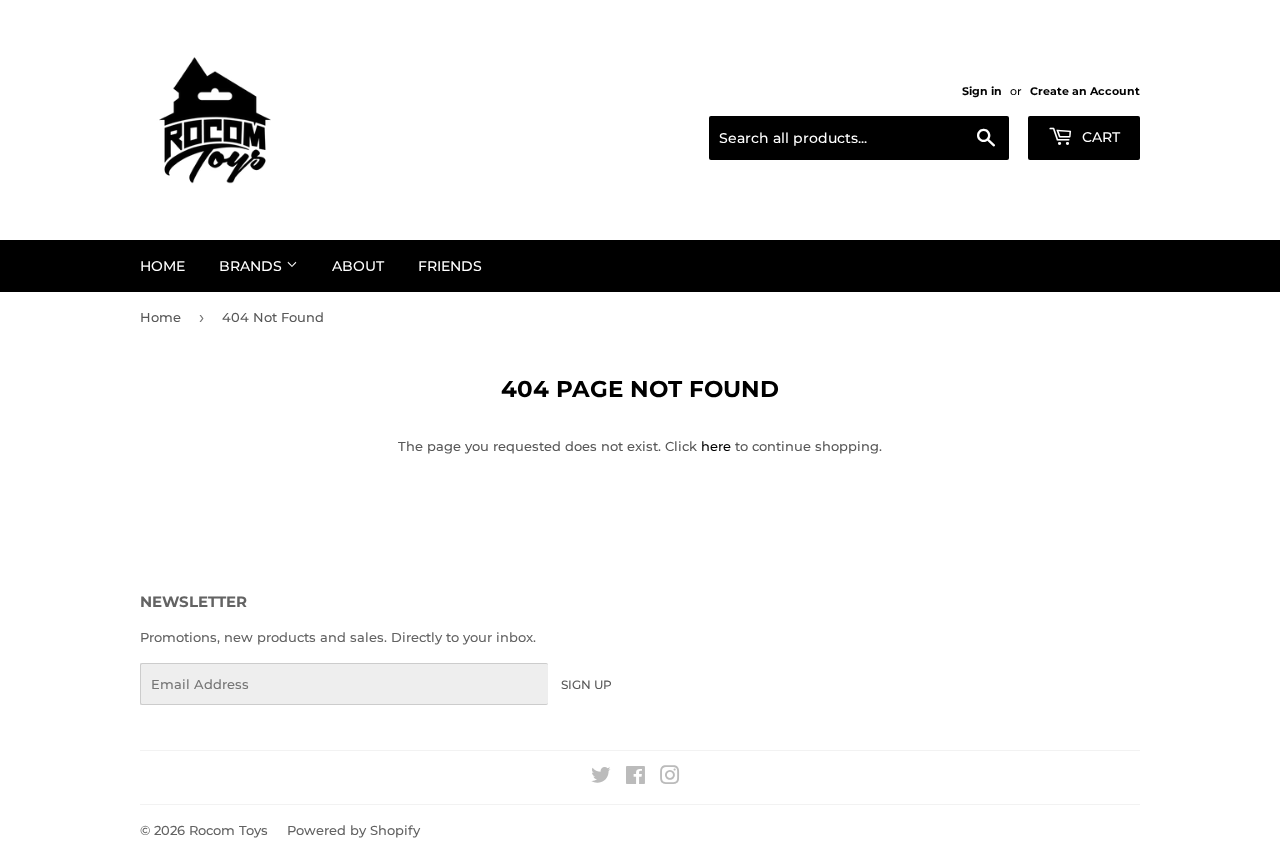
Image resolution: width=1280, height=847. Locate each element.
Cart (1099, 137)
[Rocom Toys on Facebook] (635, 778)
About (358, 266)
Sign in (982, 91)
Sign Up (586, 684)
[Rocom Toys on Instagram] (670, 778)
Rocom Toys (228, 830)
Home (162, 266)
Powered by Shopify (353, 830)
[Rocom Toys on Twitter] (601, 778)
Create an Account (1085, 91)
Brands (252, 266)
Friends (450, 266)
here (716, 446)
